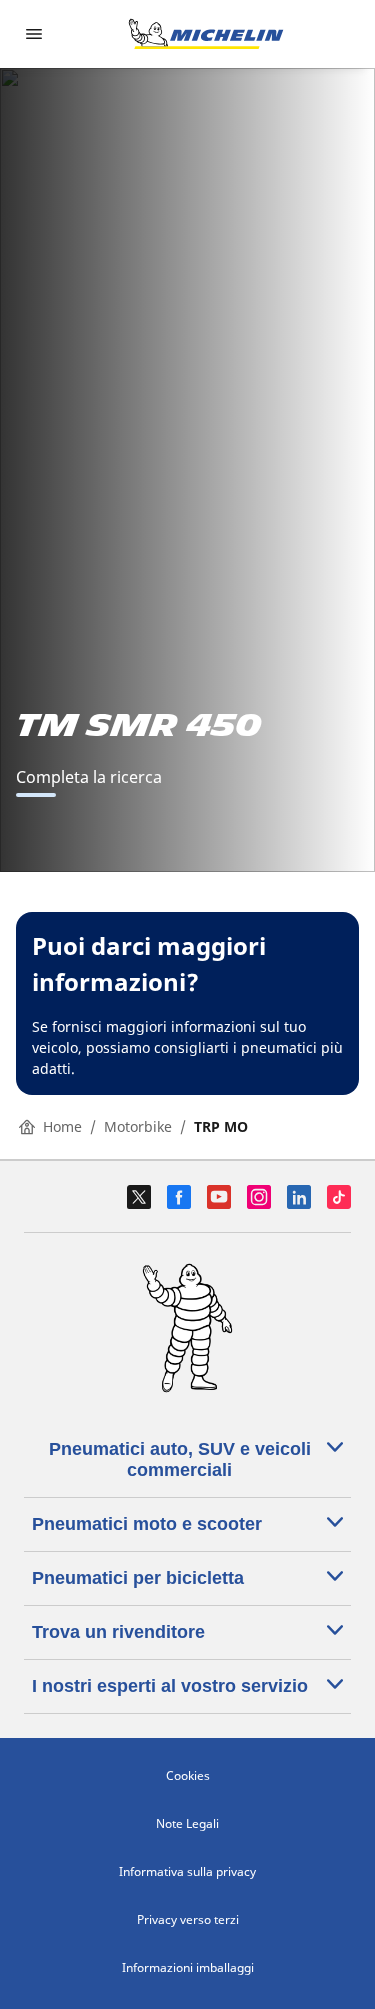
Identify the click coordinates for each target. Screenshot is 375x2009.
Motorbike (138, 1126)
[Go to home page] (206, 34)
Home (62, 1126)
